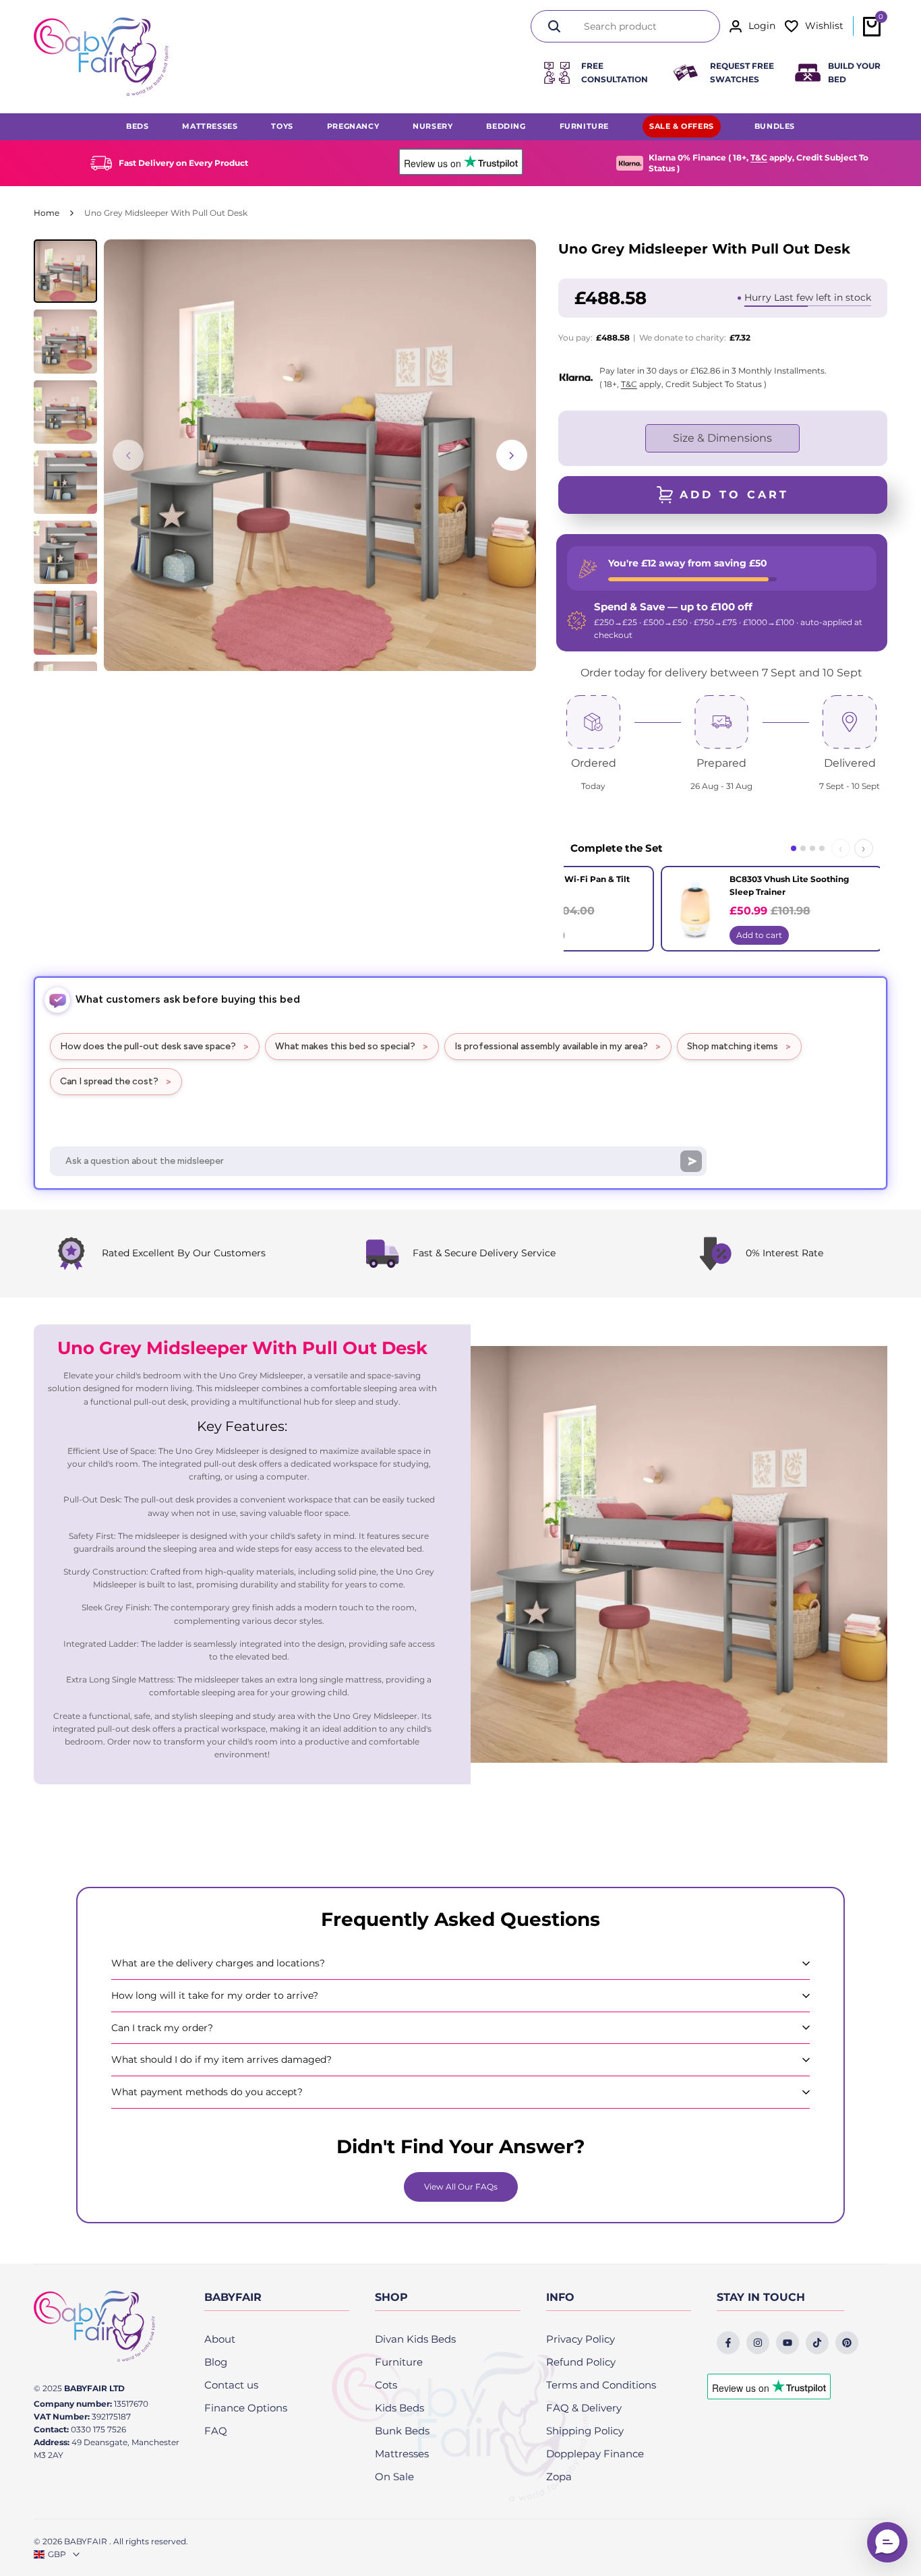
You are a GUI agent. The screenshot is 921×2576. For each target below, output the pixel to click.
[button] (887, 2542)
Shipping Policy (585, 2431)
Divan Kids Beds (415, 2339)
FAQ (216, 2431)
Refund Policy (581, 2362)
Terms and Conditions (601, 2385)
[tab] (794, 848)
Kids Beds (399, 2408)
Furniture (399, 2362)
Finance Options (246, 2408)
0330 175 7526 (98, 2429)
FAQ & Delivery (584, 2408)
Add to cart (759, 935)
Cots (386, 2385)
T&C (759, 157)
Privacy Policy (581, 2339)
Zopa (559, 2477)
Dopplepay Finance (595, 2454)
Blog (216, 2362)
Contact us (231, 2385)
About (220, 2339)
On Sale (394, 2477)
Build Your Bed (854, 73)
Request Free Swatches (742, 73)
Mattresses (402, 2454)
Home (47, 213)
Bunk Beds (402, 2431)
